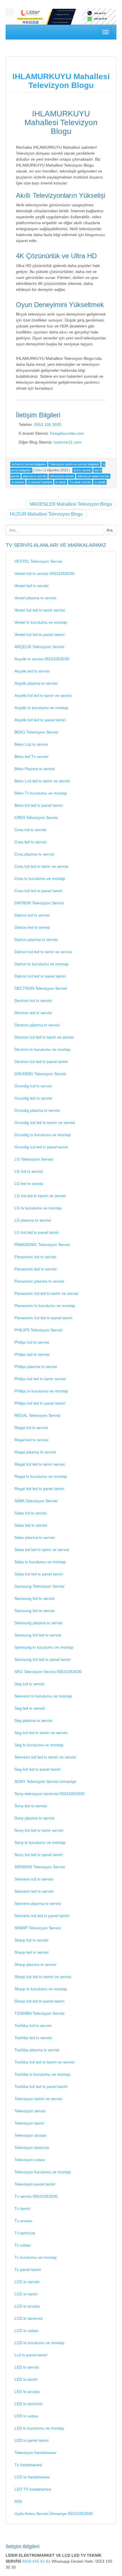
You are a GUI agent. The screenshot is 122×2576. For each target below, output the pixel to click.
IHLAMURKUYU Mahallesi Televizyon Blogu (61, 81)
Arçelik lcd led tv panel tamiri (40, 720)
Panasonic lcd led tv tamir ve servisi (46, 1293)
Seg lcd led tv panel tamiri (38, 1769)
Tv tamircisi (25, 2233)
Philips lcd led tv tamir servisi (40, 1379)
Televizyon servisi (30, 2111)
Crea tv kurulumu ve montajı (40, 879)
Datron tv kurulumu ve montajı (42, 964)
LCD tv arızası (27, 2306)
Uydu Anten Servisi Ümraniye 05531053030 (54, 2514)
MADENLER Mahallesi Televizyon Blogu (71, 504)
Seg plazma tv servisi (33, 1720)
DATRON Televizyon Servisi (39, 903)
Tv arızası (23, 2221)
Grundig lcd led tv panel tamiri (41, 1147)
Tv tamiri (22, 2209)
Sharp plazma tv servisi (35, 1964)
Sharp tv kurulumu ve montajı (41, 1989)
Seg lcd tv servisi (30, 1684)
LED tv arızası (27, 2392)
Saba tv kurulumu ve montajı (40, 1562)
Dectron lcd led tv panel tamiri (41, 1062)
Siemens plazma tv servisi (38, 1903)
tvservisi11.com (68, 442)
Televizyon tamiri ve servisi (38, 2099)
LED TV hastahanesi (33, 2489)
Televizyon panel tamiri (35, 2184)
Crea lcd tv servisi (30, 830)
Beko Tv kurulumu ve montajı (41, 793)
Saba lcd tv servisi (31, 1513)
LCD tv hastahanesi (32, 2477)
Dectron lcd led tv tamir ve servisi (44, 1037)
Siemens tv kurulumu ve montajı (43, 1696)
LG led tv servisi (29, 1184)
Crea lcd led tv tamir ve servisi (41, 866)
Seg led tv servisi (30, 1708)
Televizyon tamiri (29, 2123)
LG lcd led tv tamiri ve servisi (40, 1196)
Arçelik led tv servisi (32, 671)
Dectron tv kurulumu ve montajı (43, 1049)
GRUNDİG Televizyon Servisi (40, 1074)
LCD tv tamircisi (29, 2318)
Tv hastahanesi (28, 2465)
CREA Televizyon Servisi (36, 818)
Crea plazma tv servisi (34, 854)
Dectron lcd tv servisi (33, 1001)
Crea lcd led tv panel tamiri (38, 891)
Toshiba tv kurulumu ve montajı (42, 2074)
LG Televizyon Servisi (34, 1159)
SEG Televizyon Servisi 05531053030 (48, 1672)
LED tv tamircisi (28, 2404)
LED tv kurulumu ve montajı (39, 2428)
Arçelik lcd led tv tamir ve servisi (43, 696)
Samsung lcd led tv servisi (38, 1635)
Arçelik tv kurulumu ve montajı (41, 708)
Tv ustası (23, 2245)
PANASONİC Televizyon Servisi (42, 1245)
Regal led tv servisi (31, 1440)
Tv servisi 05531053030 (36, 2196)
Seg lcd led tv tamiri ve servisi (41, 1733)
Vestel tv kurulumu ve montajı (41, 622)
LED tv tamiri (26, 2379)
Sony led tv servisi (31, 1806)
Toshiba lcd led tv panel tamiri (41, 2087)
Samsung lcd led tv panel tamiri (43, 1659)
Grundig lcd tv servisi (33, 1086)
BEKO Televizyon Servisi (36, 732)
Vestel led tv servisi (31, 586)
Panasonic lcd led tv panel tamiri (43, 1318)
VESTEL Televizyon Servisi (38, 561)
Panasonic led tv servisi (35, 1269)
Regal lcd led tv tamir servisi (40, 1464)
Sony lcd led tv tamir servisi (39, 1830)
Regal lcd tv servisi (31, 1428)
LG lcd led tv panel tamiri (37, 1232)
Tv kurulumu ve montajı (36, 2257)
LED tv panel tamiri (31, 2440)
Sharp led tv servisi (31, 1952)
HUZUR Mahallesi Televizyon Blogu (46, 514)
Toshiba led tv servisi (33, 2038)
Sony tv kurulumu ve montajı (40, 1842)
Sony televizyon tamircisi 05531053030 (50, 1794)
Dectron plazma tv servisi (37, 1025)
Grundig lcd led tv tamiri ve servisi (45, 1123)
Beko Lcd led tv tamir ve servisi (42, 781)
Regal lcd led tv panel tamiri (39, 1489)
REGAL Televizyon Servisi (37, 1415)
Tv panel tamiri (28, 2270)
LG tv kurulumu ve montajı (38, 1208)
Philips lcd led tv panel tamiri (40, 1403)
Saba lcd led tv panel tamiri (39, 1574)
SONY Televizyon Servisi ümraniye (45, 1781)
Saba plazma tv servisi (35, 1537)
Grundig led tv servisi (33, 1098)
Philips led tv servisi (32, 1354)
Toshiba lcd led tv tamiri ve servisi (44, 2062)
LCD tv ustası (27, 2331)
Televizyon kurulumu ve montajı (43, 2172)
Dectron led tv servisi (33, 1013)
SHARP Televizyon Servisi (38, 1928)
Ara (110, 530)
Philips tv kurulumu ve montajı (41, 1391)
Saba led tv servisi (31, 1525)
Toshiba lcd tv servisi (33, 2025)
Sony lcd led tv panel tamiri (39, 1855)
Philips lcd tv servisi (32, 1342)
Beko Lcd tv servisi (31, 744)
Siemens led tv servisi (34, 1891)
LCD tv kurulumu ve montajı (39, 2343)
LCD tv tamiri (26, 2294)
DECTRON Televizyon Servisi (41, 988)
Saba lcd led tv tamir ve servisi (42, 1550)
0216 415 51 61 (37, 2561)
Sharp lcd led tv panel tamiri (39, 2001)
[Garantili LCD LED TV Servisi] (61, 16)
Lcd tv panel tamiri (31, 2355)
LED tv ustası (26, 2416)
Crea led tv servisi (30, 842)
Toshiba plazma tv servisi (37, 2050)
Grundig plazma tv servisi (37, 1110)
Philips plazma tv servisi (36, 1367)
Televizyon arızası (30, 2135)
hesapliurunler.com (67, 433)
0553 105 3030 (48, 425)
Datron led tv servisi (32, 927)
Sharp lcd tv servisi (31, 1940)
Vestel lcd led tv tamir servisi (40, 610)
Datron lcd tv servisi (32, 915)
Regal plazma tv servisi (35, 1452)
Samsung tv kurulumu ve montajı (44, 1647)
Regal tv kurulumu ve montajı (41, 1476)
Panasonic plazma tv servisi (39, 1281)
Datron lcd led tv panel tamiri (40, 976)
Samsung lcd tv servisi (34, 1598)
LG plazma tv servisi (33, 1220)
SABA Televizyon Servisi (36, 1501)
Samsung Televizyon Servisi (39, 1586)
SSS (18, 2501)
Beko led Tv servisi (31, 757)
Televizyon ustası (30, 2160)
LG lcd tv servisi (29, 1171)
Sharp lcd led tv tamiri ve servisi (43, 1977)
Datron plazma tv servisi (36, 940)
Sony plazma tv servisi (34, 1818)
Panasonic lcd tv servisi (35, 1257)
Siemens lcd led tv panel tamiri (42, 1916)
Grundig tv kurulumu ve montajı (43, 1135)
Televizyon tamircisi (32, 2148)
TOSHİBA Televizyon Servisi (39, 2013)
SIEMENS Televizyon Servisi (40, 1867)
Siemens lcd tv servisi (34, 1879)
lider (38, 470)
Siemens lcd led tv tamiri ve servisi (45, 1757)
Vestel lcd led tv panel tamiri (39, 634)
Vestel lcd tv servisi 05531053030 (44, 573)
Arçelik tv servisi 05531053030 (42, 659)
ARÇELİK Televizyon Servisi (39, 647)
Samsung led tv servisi (35, 1611)
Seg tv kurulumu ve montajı (39, 1745)
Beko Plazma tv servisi (35, 769)
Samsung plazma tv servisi (38, 1623)
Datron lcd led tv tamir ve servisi (43, 952)
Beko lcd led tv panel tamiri (39, 805)
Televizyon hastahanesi (35, 2453)
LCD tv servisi (27, 2282)
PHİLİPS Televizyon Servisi (38, 1330)
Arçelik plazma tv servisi (36, 683)
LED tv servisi (27, 2367)
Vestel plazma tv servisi (35, 598)
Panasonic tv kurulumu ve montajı (45, 1306)
